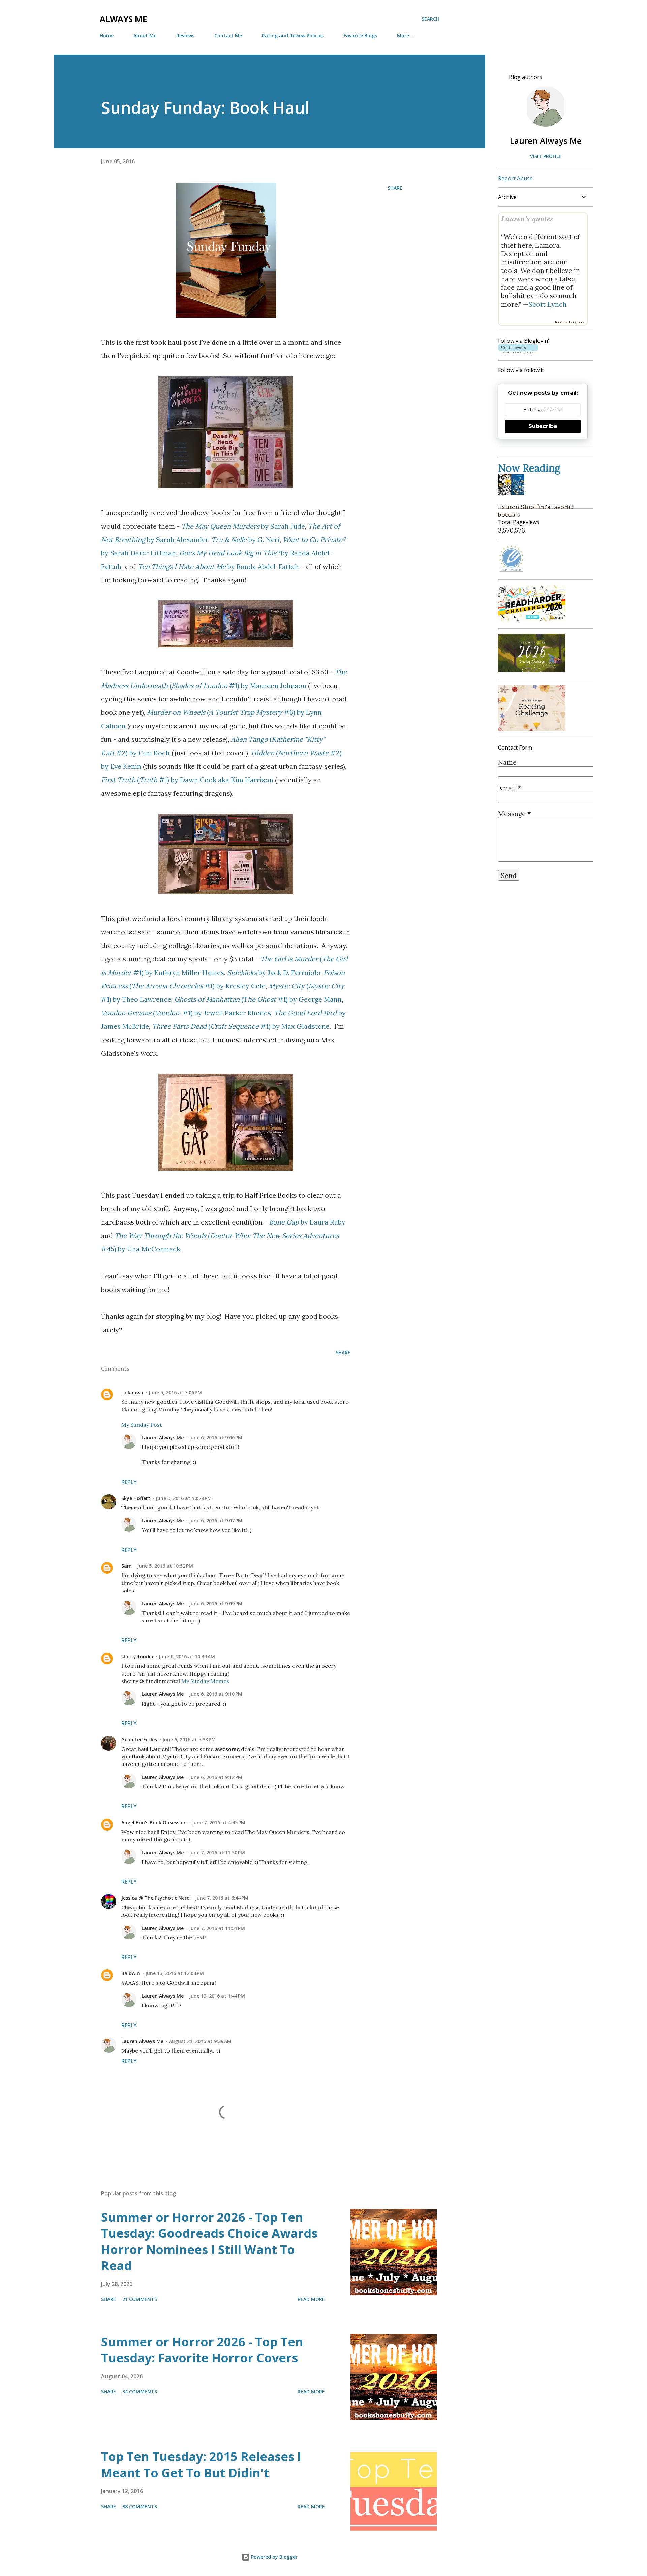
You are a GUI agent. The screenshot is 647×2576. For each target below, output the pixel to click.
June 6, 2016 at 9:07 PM (216, 1520)
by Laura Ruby (307, 1222)
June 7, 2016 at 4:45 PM (219, 1823)
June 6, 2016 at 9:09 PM (216, 1604)
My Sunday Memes (205, 1681)
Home (107, 36)
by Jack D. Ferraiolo (274, 972)
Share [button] (395, 188)
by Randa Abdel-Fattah (218, 566)
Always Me (123, 19)
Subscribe (543, 426)
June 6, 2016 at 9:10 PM (216, 1694)
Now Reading (529, 468)
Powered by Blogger (274, 2557)
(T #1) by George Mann (258, 999)
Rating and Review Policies (293, 36)
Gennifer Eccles (139, 1739)
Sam (127, 1566)
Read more (311, 2299)
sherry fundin (137, 1657)
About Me (145, 36)
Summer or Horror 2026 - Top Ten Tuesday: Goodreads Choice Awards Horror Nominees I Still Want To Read (209, 2241)
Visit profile (546, 156)
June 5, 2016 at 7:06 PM (175, 1392)
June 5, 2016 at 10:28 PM (184, 1498)
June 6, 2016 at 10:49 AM (187, 1657)
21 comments (140, 2299)
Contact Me (228, 36)
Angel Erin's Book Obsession (154, 1823)
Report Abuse (515, 178)
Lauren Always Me (163, 1438)
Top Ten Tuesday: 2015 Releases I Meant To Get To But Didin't (201, 2465)
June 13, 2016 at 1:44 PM (217, 1996)
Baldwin (131, 1973)
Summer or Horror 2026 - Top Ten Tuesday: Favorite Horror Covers (202, 2350)
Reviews (185, 36)
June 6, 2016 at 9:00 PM (216, 1438)
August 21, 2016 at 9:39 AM (200, 2041)
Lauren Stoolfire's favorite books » (536, 511)
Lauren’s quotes (527, 218)
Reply (129, 1482)
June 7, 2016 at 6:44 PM (222, 1898)
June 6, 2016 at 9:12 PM (216, 1777)
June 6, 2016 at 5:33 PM (189, 1739)
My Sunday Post (142, 1425)
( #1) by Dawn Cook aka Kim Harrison (187, 780)
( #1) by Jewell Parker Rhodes (186, 1013)
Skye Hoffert (136, 1498)
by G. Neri (245, 539)
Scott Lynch (548, 304)
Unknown (132, 1392)
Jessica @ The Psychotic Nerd (156, 1898)
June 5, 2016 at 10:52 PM (165, 1566)
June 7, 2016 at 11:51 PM (217, 1928)
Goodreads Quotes (569, 322)
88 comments (140, 2506)
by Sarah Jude (243, 526)
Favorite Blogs (360, 36)
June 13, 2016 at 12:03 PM (175, 1973)
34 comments (140, 2392)
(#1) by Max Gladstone (241, 1026)
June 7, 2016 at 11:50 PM (217, 1853)
